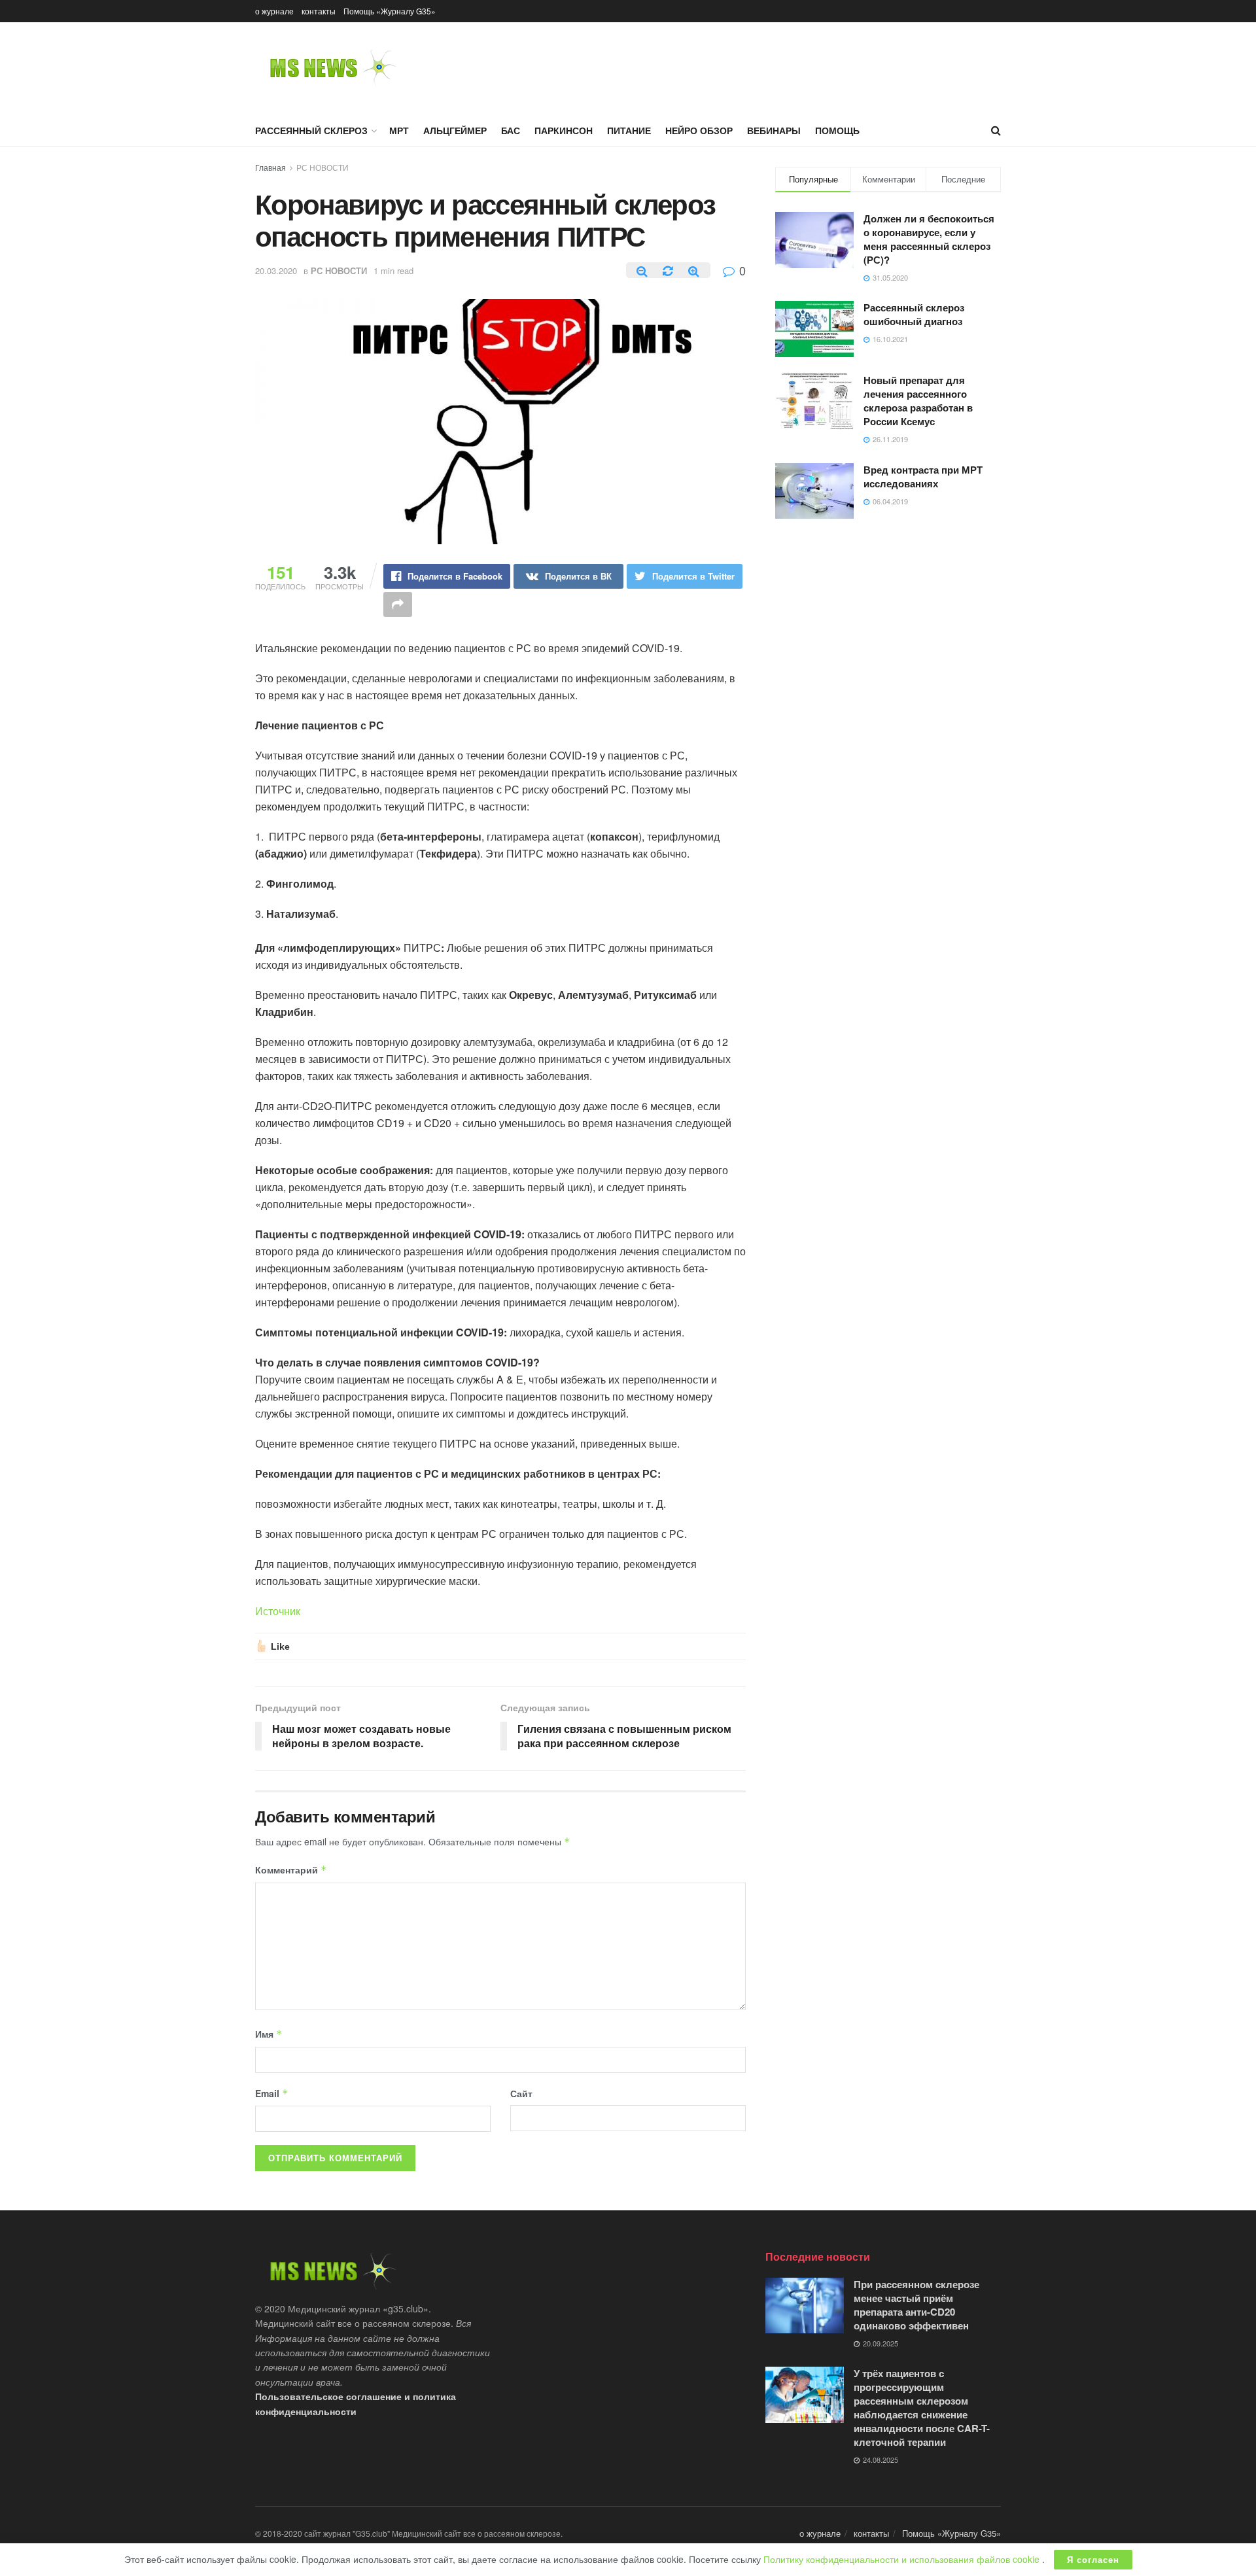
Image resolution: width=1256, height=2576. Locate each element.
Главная (270, 167)
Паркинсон (564, 130)
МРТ (399, 130)
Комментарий (291, 1870)
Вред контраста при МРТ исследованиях (923, 477)
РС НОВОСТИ (323, 167)
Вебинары (774, 130)
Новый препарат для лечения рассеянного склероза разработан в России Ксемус (918, 401)
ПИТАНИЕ (629, 130)
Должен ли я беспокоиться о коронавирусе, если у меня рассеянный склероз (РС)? (929, 239)
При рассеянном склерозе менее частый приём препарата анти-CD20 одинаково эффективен (916, 2305)
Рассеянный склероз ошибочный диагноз (914, 314)
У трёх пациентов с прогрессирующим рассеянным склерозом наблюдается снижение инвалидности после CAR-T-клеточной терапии (922, 2408)
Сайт (521, 2093)
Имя (269, 2034)
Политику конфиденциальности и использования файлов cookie (903, 2559)
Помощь (837, 130)
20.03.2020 (276, 270)
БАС (511, 130)
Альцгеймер (455, 130)
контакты (319, 11)
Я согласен (1093, 2559)
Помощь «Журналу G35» (390, 11)
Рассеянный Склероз (311, 130)
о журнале (274, 11)
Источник (278, 1611)
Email (272, 2093)
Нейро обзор (699, 130)
